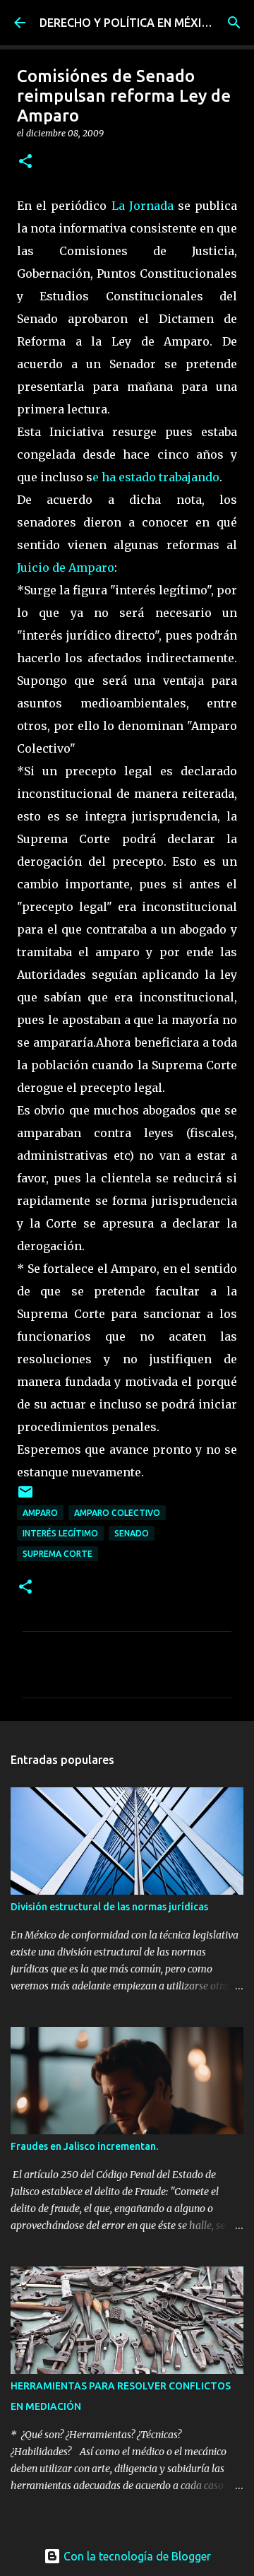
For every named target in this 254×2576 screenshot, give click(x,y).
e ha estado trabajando (156, 477)
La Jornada (145, 206)
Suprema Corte (58, 1554)
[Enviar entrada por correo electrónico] (25, 1497)
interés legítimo (60, 1533)
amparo (40, 1513)
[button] (25, 162)
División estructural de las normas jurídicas (109, 1907)
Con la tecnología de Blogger (136, 2556)
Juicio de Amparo (66, 567)
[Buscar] (234, 23)
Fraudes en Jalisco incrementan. (84, 2146)
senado (132, 1533)
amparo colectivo (117, 1513)
